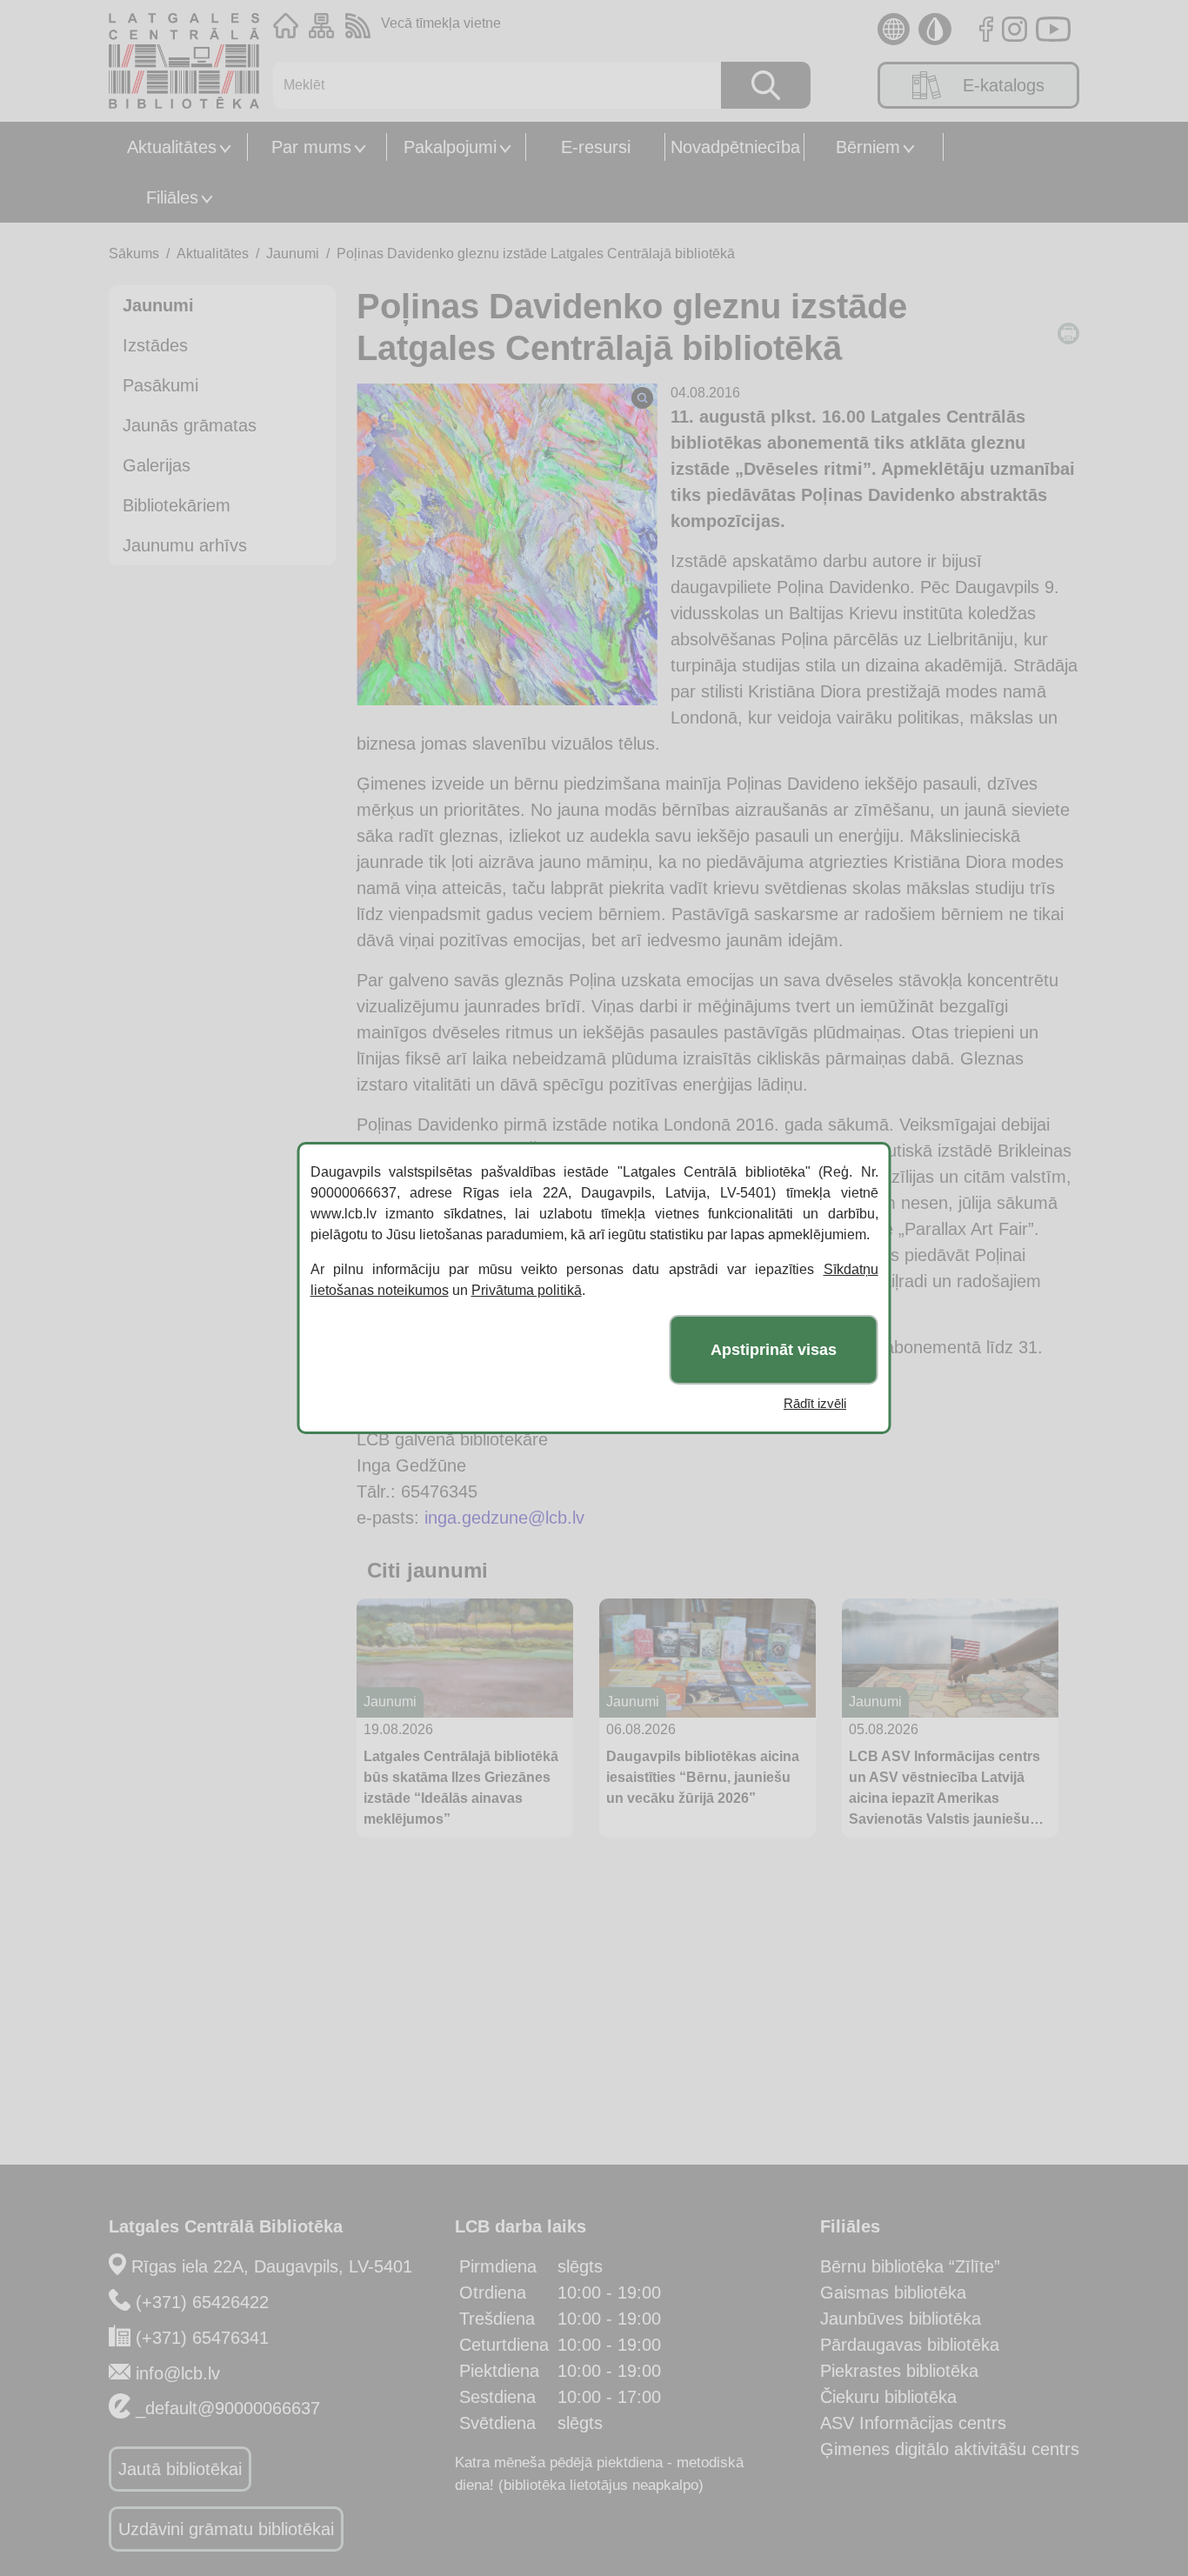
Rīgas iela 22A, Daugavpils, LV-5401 (272, 2266)
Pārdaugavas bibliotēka (910, 2345)
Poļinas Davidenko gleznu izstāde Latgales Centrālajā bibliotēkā (536, 254)
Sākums (134, 254)
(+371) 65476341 (202, 2338)
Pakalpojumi (450, 147)
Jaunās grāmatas (190, 425)
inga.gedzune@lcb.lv (504, 1518)
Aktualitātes (172, 147)
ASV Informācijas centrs (913, 2423)
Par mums (311, 147)
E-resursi (596, 147)
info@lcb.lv (178, 2373)
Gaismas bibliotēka (893, 2292)
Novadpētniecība (735, 147)
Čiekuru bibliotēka (888, 2397)
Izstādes (155, 345)
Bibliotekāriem (177, 505)
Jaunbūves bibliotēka (901, 2319)
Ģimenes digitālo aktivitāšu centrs (950, 2449)
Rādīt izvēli (815, 1403)
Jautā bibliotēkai (180, 2469)
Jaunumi (293, 254)
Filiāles (172, 197)
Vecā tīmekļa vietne (441, 23)
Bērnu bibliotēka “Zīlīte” (910, 2266)
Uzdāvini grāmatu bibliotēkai (226, 2529)
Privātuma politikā (527, 1290)
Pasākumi (160, 385)
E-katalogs (1004, 85)
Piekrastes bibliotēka (899, 2371)
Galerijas (157, 465)
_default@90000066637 (228, 2408)
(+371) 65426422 (202, 2302)
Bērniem (868, 147)
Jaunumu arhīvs (185, 545)
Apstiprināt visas (774, 1350)
